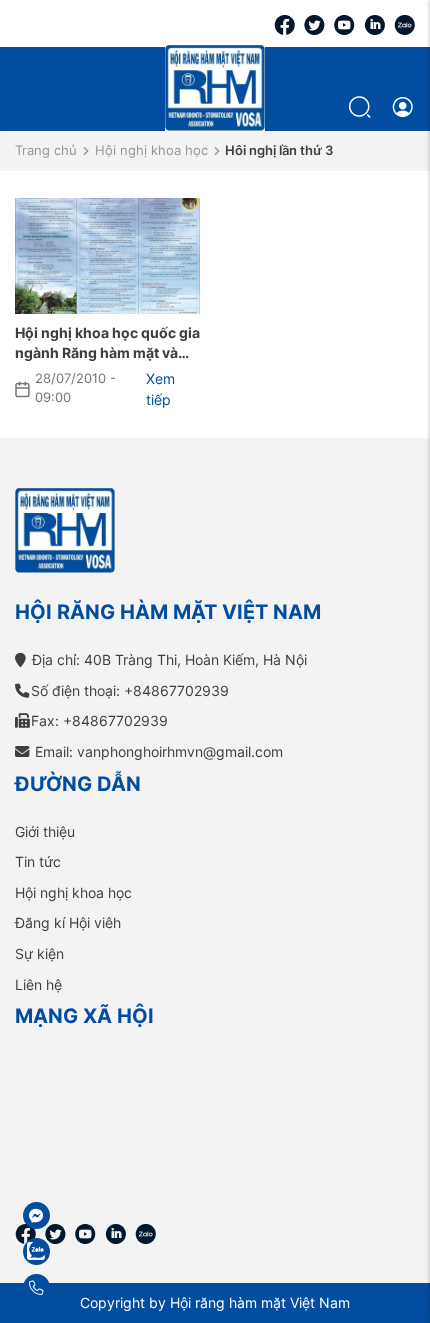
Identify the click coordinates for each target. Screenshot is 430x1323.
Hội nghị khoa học (151, 150)
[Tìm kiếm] (362, 106)
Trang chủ (46, 150)
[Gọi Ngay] (84, 1287)
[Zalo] (404, 23)
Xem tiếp (160, 389)
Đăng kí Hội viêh (68, 922)
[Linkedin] (374, 23)
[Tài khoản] (402, 107)
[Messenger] (84, 1215)
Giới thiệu (45, 831)
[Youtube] (344, 23)
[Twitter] (314, 23)
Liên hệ (38, 984)
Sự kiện (39, 953)
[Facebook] (284, 23)
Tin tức (38, 861)
